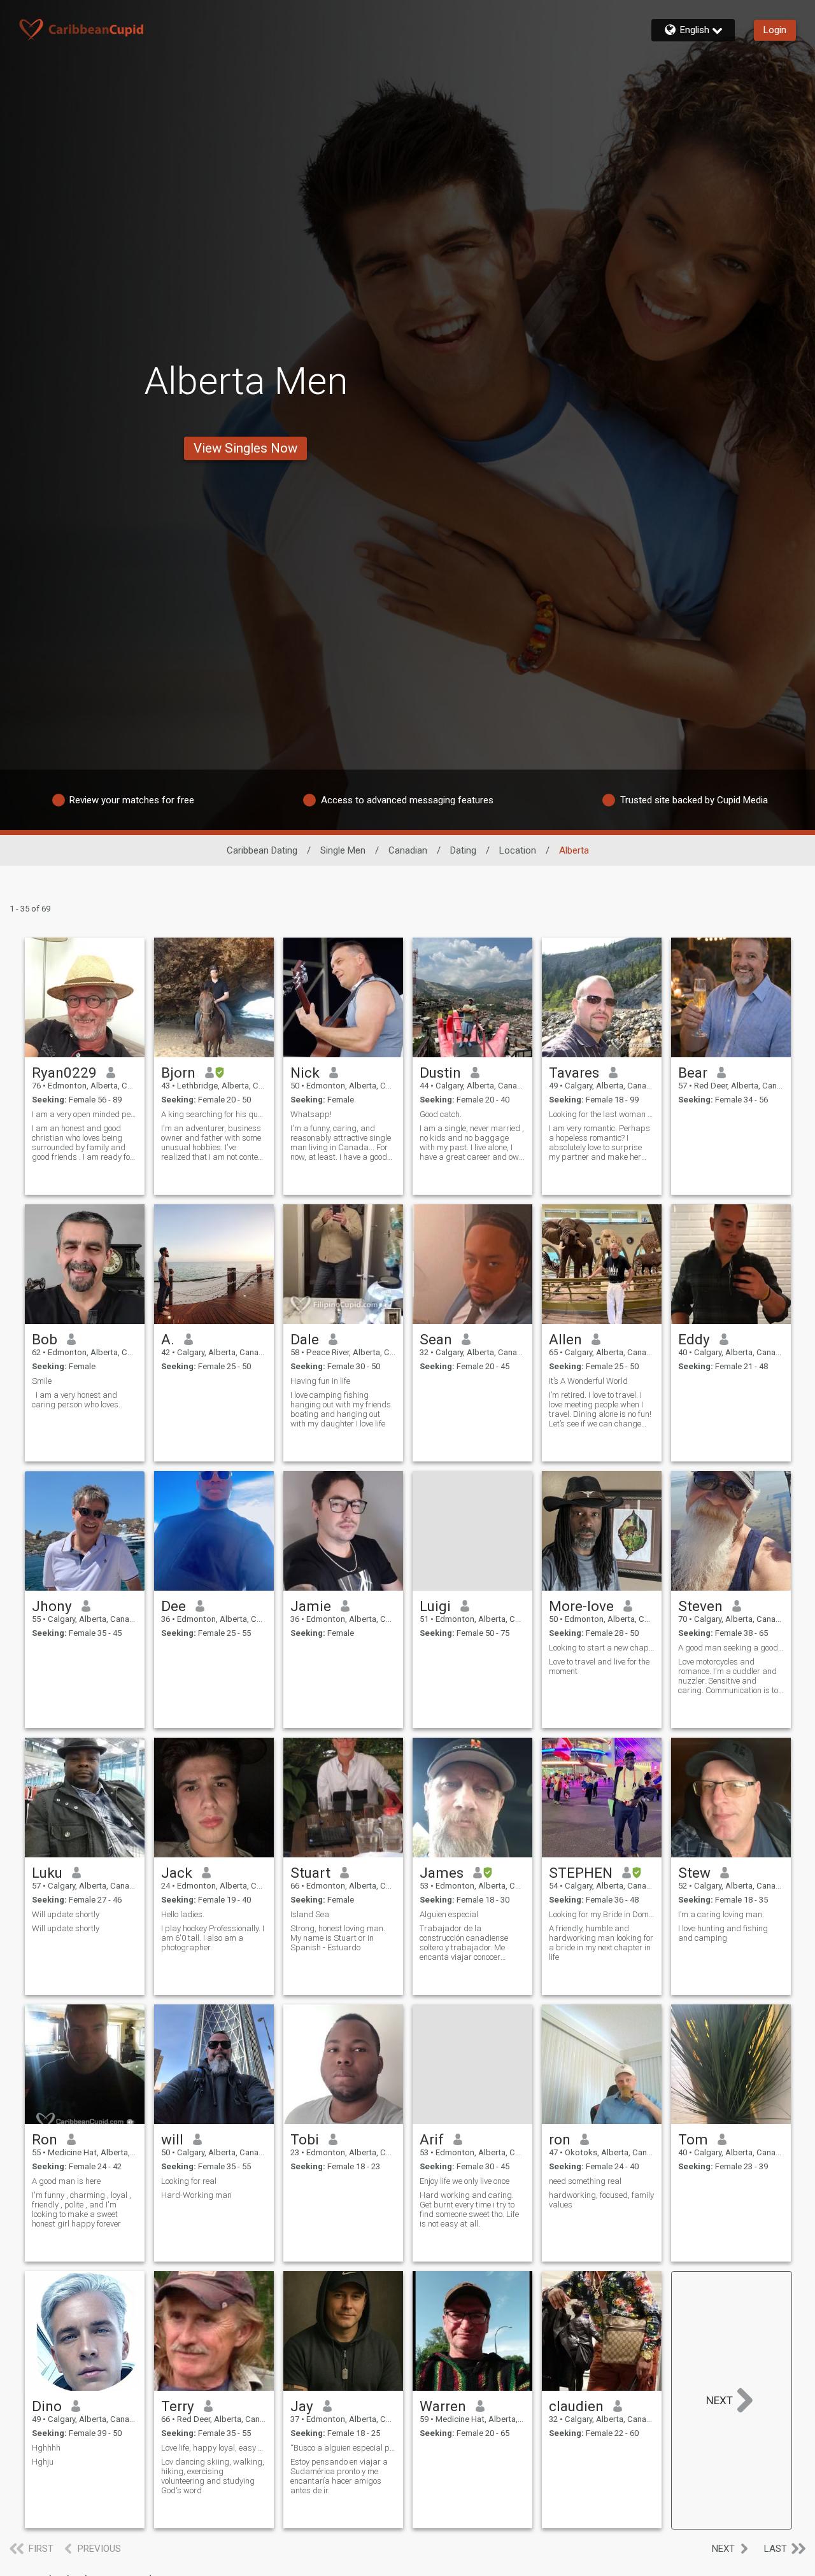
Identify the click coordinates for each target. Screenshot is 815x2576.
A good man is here (66, 2181)
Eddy (694, 1339)
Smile (42, 1381)
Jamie (311, 1606)
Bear (693, 1073)
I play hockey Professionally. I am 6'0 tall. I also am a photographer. (213, 1938)
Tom (693, 2139)
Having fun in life (320, 1381)
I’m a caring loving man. (721, 1914)
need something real (585, 2181)
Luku (47, 1873)
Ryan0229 (64, 1073)
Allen (565, 1339)
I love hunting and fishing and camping (723, 1933)
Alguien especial (449, 1914)
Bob (45, 1339)
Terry (178, 2406)
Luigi (435, 1606)
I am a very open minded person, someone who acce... (85, 1114)
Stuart (310, 1873)
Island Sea (310, 1914)
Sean (436, 1339)
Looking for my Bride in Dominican (602, 1914)
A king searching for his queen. (214, 1114)
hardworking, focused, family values (601, 2200)
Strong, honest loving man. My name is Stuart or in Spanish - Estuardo (338, 1938)
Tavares (574, 1073)
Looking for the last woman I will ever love (602, 1114)
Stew (694, 1873)
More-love (581, 1606)
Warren (443, 2406)
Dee (174, 1606)
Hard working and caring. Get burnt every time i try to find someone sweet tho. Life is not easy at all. (469, 2209)
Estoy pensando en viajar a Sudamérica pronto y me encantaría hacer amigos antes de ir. (339, 2476)
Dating (463, 850)
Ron (45, 2139)
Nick (305, 1073)
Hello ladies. (183, 1914)
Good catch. (441, 1114)
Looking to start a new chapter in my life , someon (602, 1648)
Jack (177, 1873)
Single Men (343, 850)
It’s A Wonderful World (588, 1381)
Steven (700, 1606)
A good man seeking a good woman (731, 1648)
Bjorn (178, 1073)
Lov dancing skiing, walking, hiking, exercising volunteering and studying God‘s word (213, 2476)
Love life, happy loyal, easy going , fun (214, 2448)
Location (518, 850)
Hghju (43, 2462)
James (442, 1873)
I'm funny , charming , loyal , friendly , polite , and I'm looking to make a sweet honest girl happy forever (81, 2209)
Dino (47, 2406)
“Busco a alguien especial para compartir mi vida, (343, 2448)
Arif (432, 2139)
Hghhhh (46, 2448)
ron (560, 2139)
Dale (305, 1339)
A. (168, 1339)
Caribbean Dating (262, 850)
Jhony (52, 1606)
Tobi (305, 2139)
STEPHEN (581, 1873)
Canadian (408, 850)
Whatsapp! (311, 1114)
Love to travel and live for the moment (599, 1666)
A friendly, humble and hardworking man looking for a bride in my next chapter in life (601, 1943)
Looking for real (189, 2181)
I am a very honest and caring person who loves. (77, 1400)
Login (775, 30)
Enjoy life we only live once (464, 2181)
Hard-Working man (196, 2195)
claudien (576, 2406)
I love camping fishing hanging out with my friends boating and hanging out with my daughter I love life (341, 1409)
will (172, 2139)
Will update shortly (66, 1914)
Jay (302, 2406)
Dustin (440, 1073)
